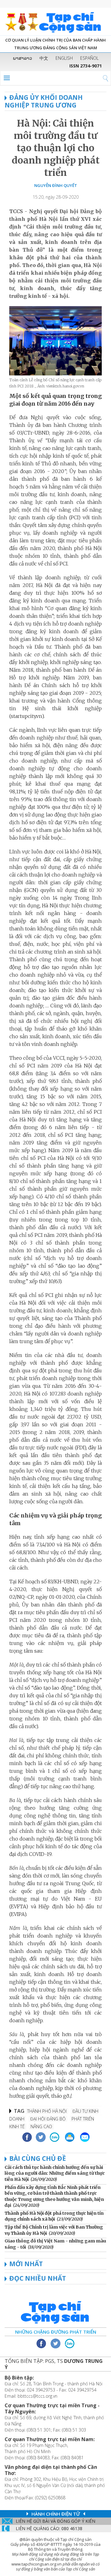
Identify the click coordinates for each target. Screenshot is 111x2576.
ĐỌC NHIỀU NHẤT (38, 2278)
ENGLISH (64, 58)
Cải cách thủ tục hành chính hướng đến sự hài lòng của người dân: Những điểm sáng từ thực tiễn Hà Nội (55, 2173)
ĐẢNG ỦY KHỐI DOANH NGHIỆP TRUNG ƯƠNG (44, 101)
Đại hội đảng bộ (48, 2119)
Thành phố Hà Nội (47, 2111)
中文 (44, 58)
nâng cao (41, 2126)
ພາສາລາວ (23, 58)
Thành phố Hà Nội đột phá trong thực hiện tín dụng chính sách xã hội (54, 2216)
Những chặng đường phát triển (56, 2332)
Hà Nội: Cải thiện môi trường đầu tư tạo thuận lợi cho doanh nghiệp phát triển (56, 148)
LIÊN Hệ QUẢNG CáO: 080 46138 (49, 2528)
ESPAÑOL (89, 58)
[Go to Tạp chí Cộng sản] (55, 22)
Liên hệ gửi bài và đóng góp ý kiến (55, 2521)
